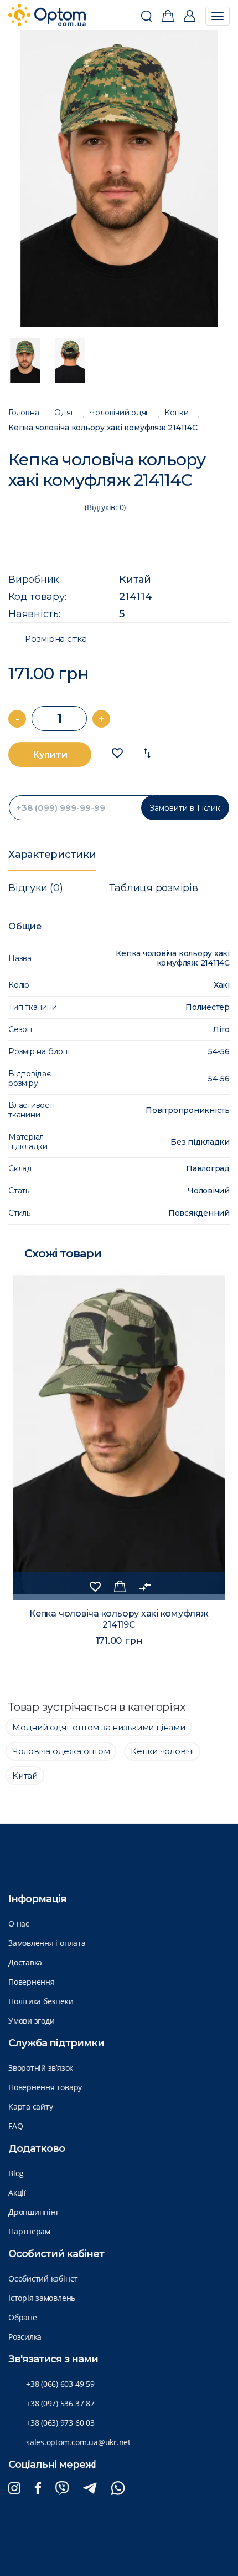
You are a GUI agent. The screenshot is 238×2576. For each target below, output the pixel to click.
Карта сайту (30, 2107)
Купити (50, 754)
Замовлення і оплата (47, 1943)
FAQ (15, 2126)
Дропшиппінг (33, 2212)
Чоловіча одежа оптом (61, 1751)
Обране (23, 2317)
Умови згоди (31, 2021)
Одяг (64, 413)
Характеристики (52, 855)
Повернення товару (45, 2087)
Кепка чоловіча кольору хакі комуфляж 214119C (119, 1619)
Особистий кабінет (43, 2278)
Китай (135, 580)
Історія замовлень (42, 2298)
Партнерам (29, 2231)
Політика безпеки (41, 2001)
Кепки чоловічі (162, 1751)
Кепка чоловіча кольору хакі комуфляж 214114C (103, 428)
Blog (16, 2173)
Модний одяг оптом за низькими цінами (99, 1727)
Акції (17, 2193)
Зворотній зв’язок (41, 2068)
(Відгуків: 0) (105, 507)
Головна (24, 413)
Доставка (25, 1962)
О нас (19, 1924)
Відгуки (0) (35, 888)
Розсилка (25, 2337)
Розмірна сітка (56, 639)
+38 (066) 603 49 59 (60, 2384)
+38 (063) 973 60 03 (60, 2423)
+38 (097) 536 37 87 (60, 2403)
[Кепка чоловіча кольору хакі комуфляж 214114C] (119, 179)
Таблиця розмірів (153, 888)
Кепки (177, 413)
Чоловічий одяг (119, 413)
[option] (119, 179)
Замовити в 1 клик (185, 808)
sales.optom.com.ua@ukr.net (78, 2442)
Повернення (32, 1982)
